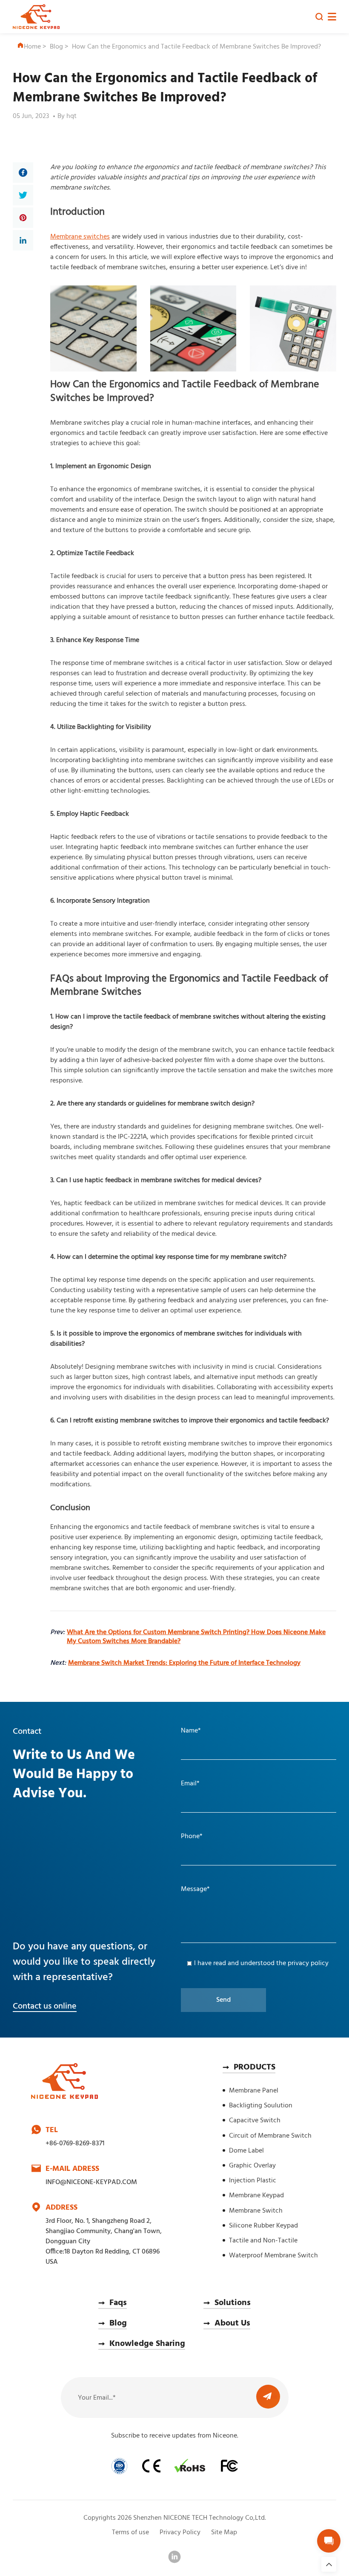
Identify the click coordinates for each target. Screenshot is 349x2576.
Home (32, 47)
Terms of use (130, 2533)
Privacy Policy (180, 2533)
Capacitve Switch (255, 2121)
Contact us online (45, 2006)
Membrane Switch (256, 2211)
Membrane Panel (254, 2091)
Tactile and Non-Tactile (263, 2241)
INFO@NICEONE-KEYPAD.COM (91, 2182)
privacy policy (308, 1963)
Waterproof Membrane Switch (273, 2256)
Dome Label (246, 2151)
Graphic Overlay (252, 2166)
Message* (195, 1889)
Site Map (224, 2533)
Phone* (192, 1836)
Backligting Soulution (261, 2106)
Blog (56, 47)
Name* (191, 1731)
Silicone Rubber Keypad (263, 2226)
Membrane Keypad (256, 2196)
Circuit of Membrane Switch (270, 2136)
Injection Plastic (253, 2181)
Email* (190, 1784)
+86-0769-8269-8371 (75, 2144)
